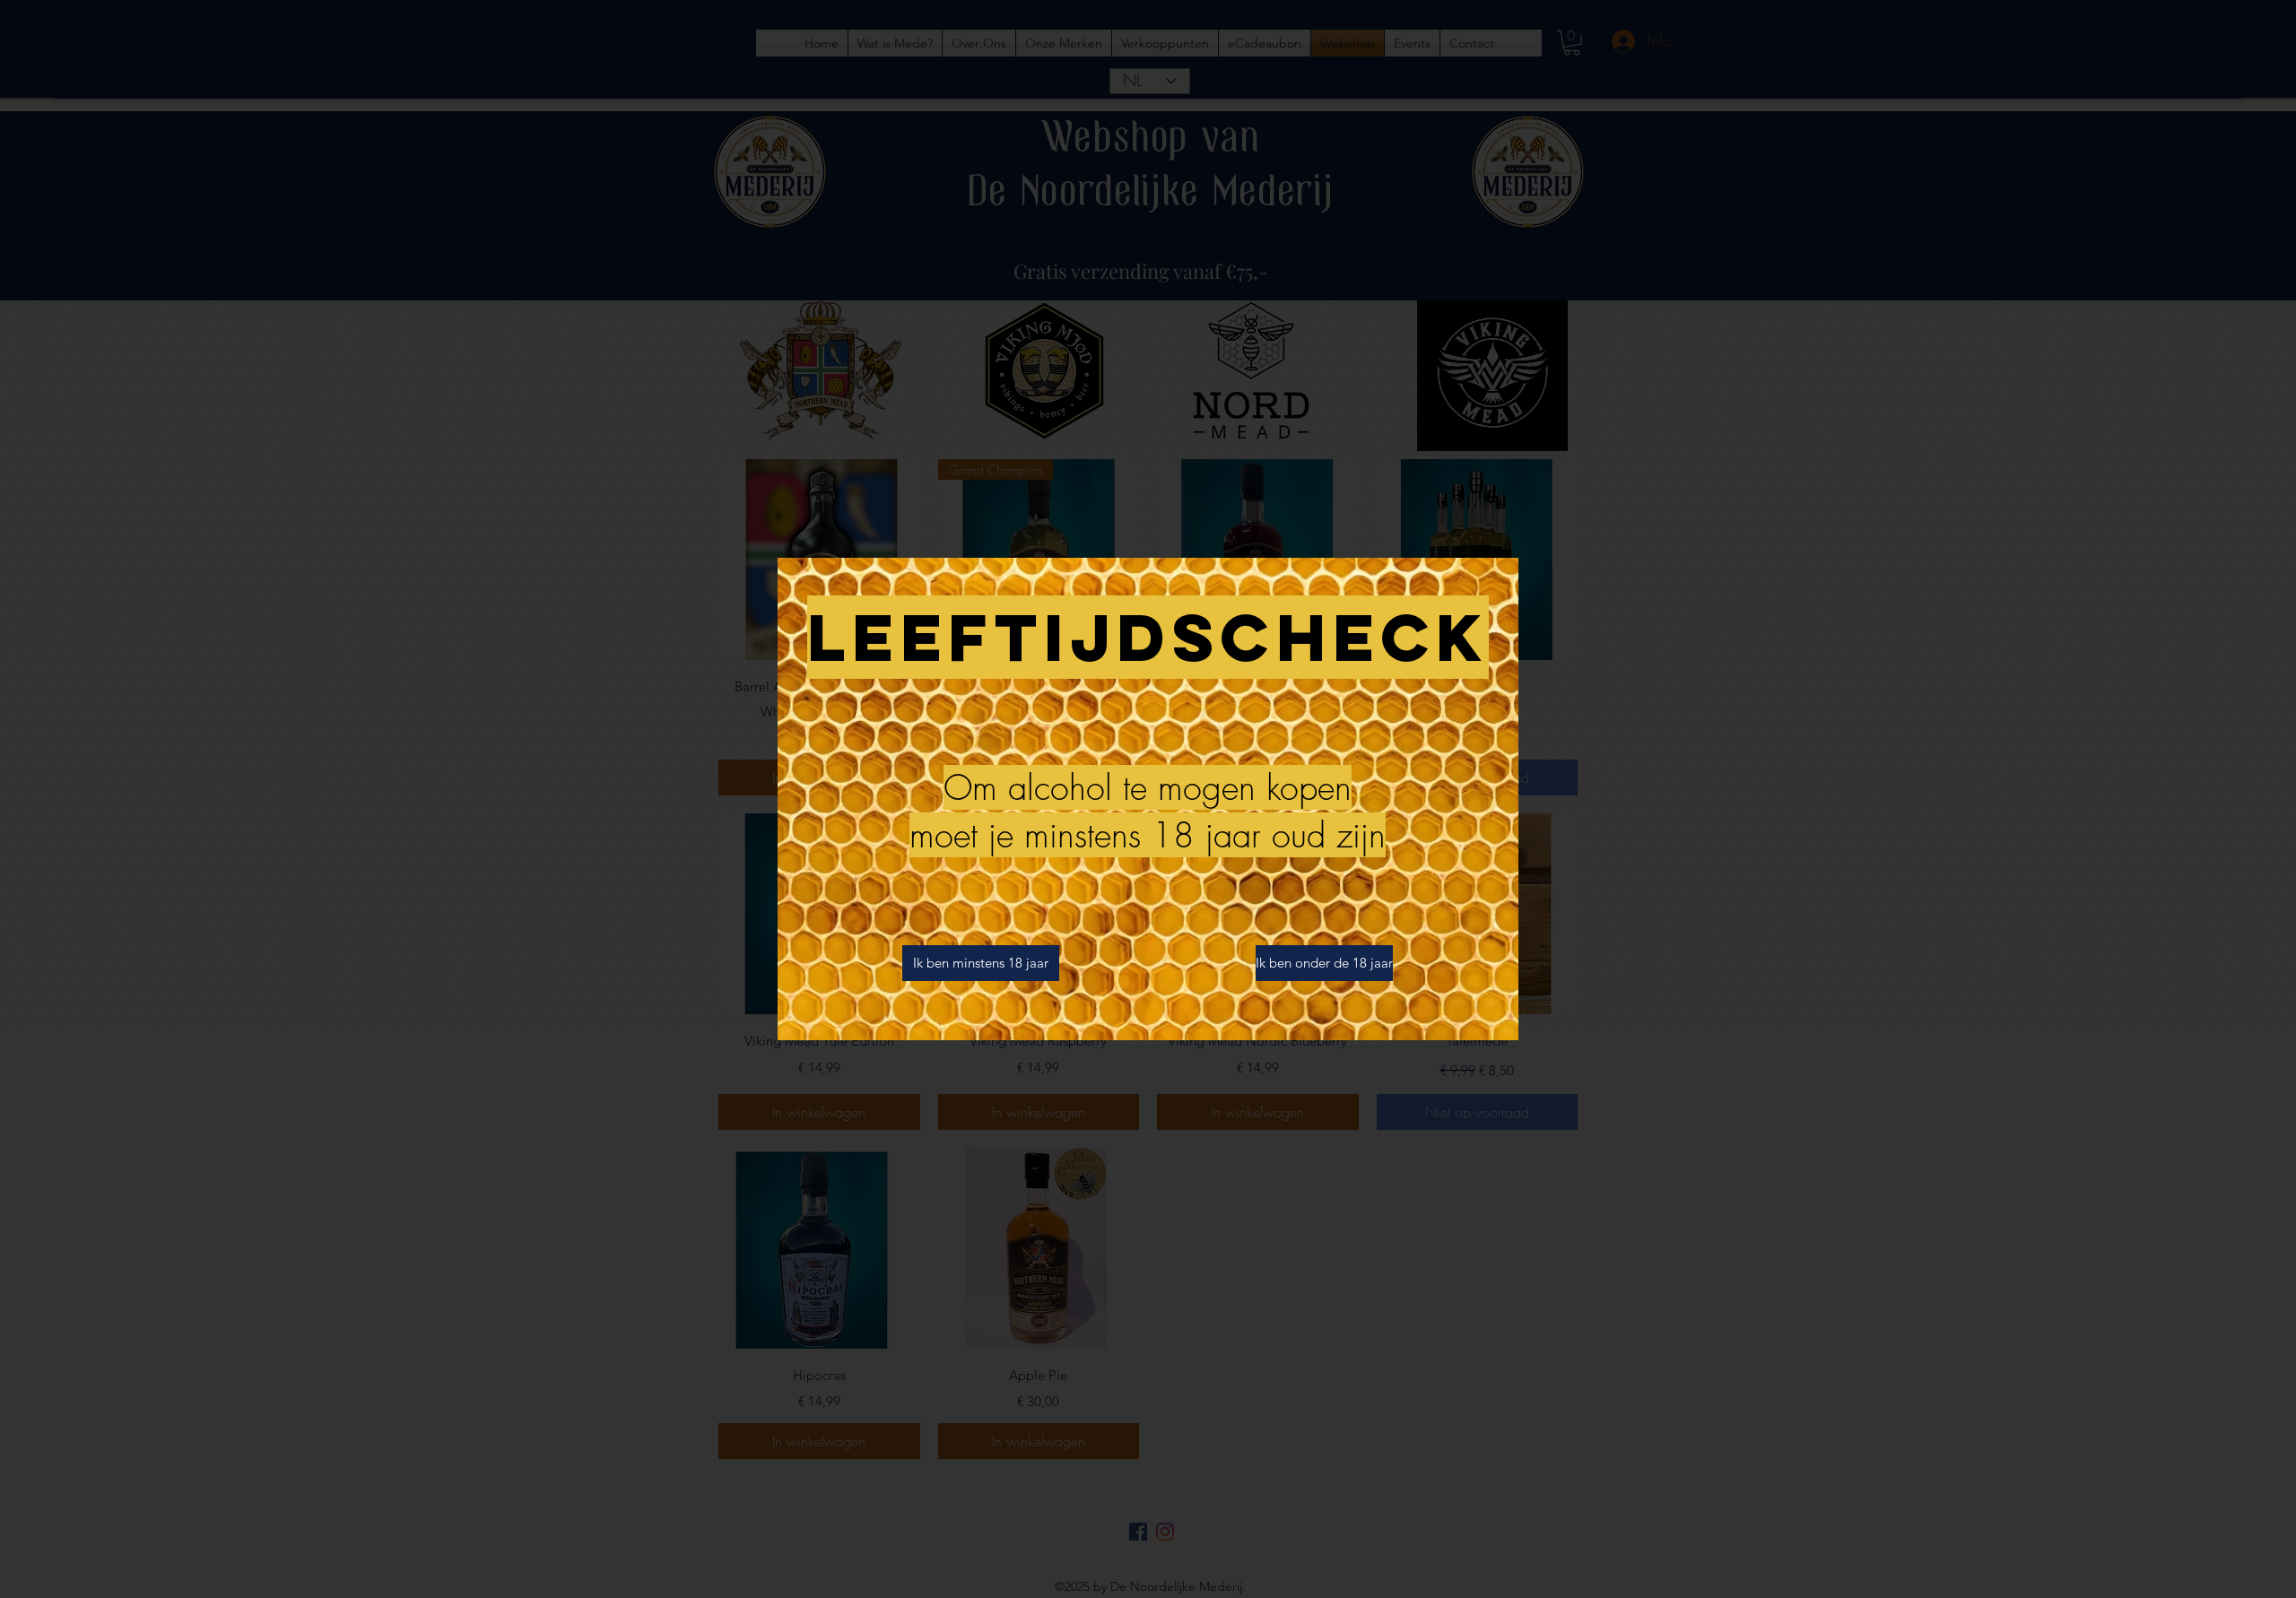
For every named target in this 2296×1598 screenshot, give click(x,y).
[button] (981, 963)
